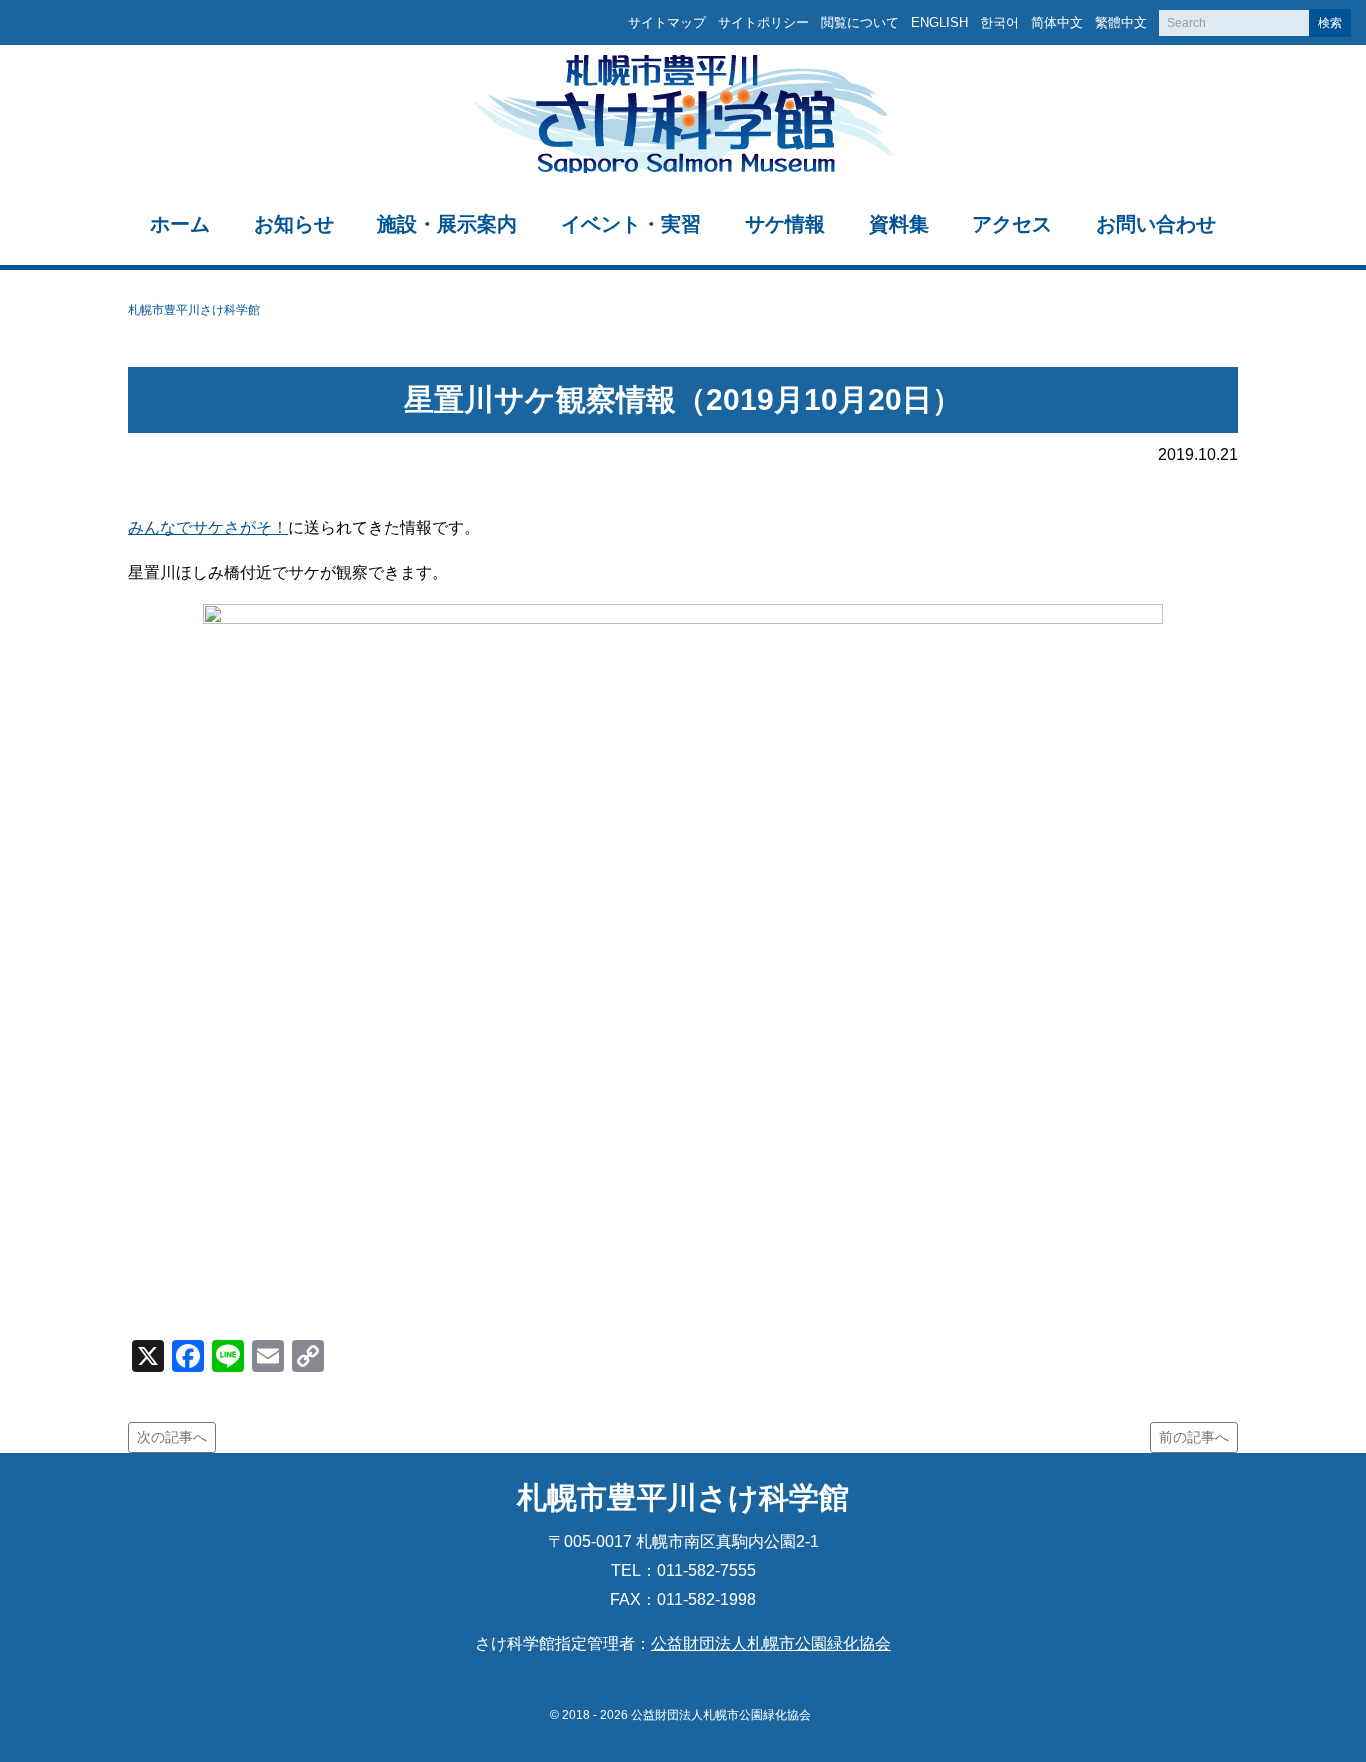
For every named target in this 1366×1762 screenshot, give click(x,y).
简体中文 (1057, 22)
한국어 (999, 22)
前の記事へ (1194, 1437)
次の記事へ (172, 1437)
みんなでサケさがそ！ (208, 527)
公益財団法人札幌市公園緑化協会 (771, 1643)
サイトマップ (667, 22)
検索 (1330, 23)
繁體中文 (1121, 22)
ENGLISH (939, 22)
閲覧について (860, 22)
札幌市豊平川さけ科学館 (194, 310)
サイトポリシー (763, 22)
